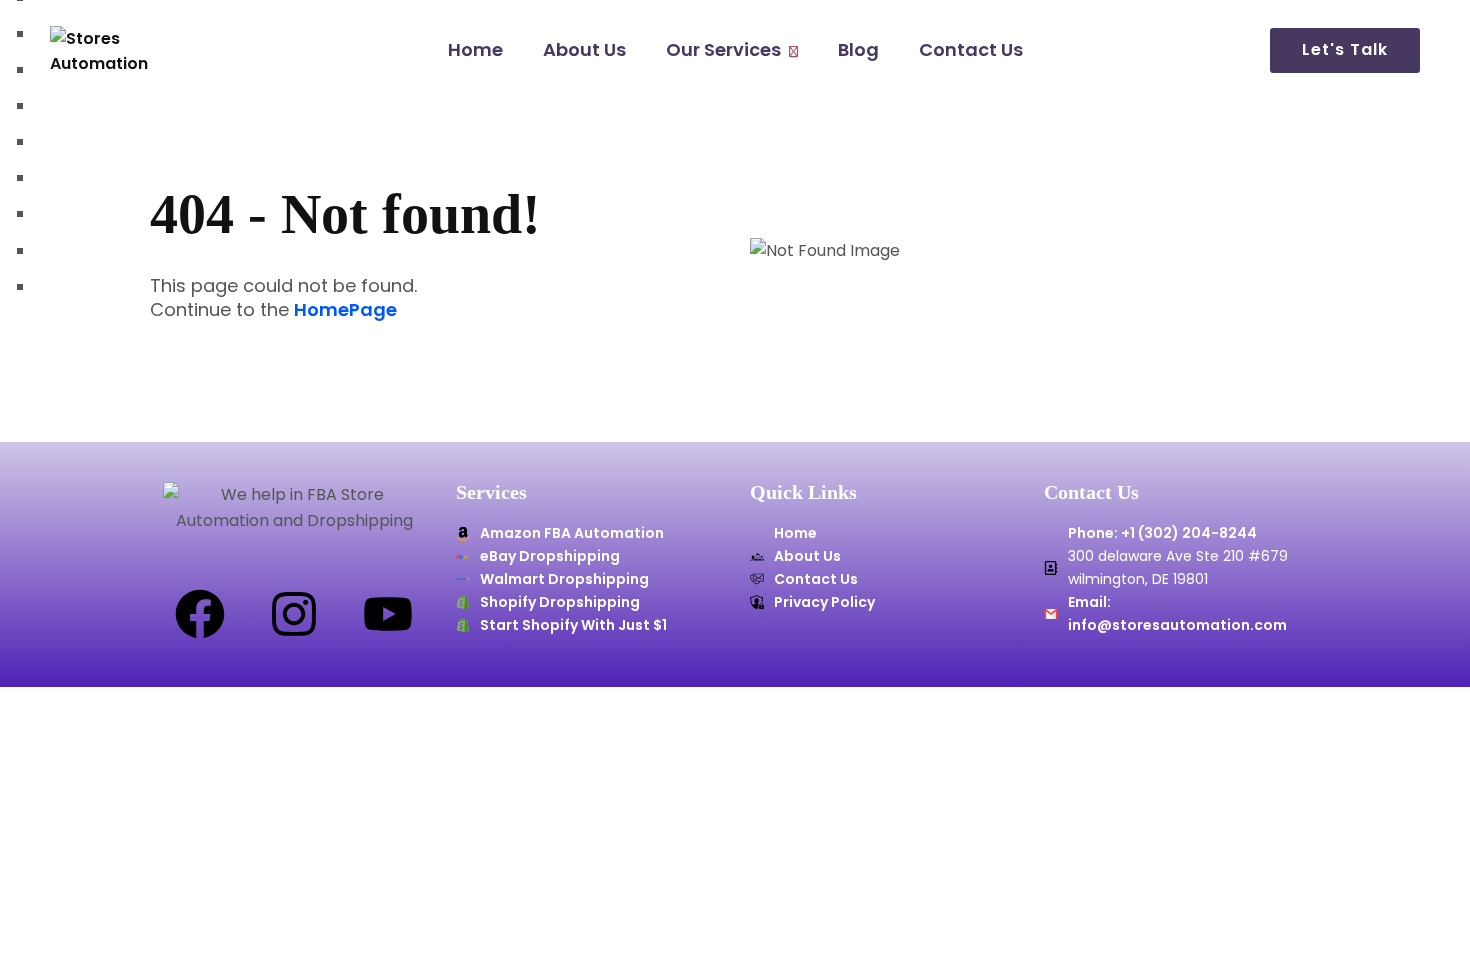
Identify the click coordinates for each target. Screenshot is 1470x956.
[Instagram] (294, 614)
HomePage (345, 310)
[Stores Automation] (121, 51)
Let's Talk (1345, 49)
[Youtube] (388, 614)
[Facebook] (200, 614)
